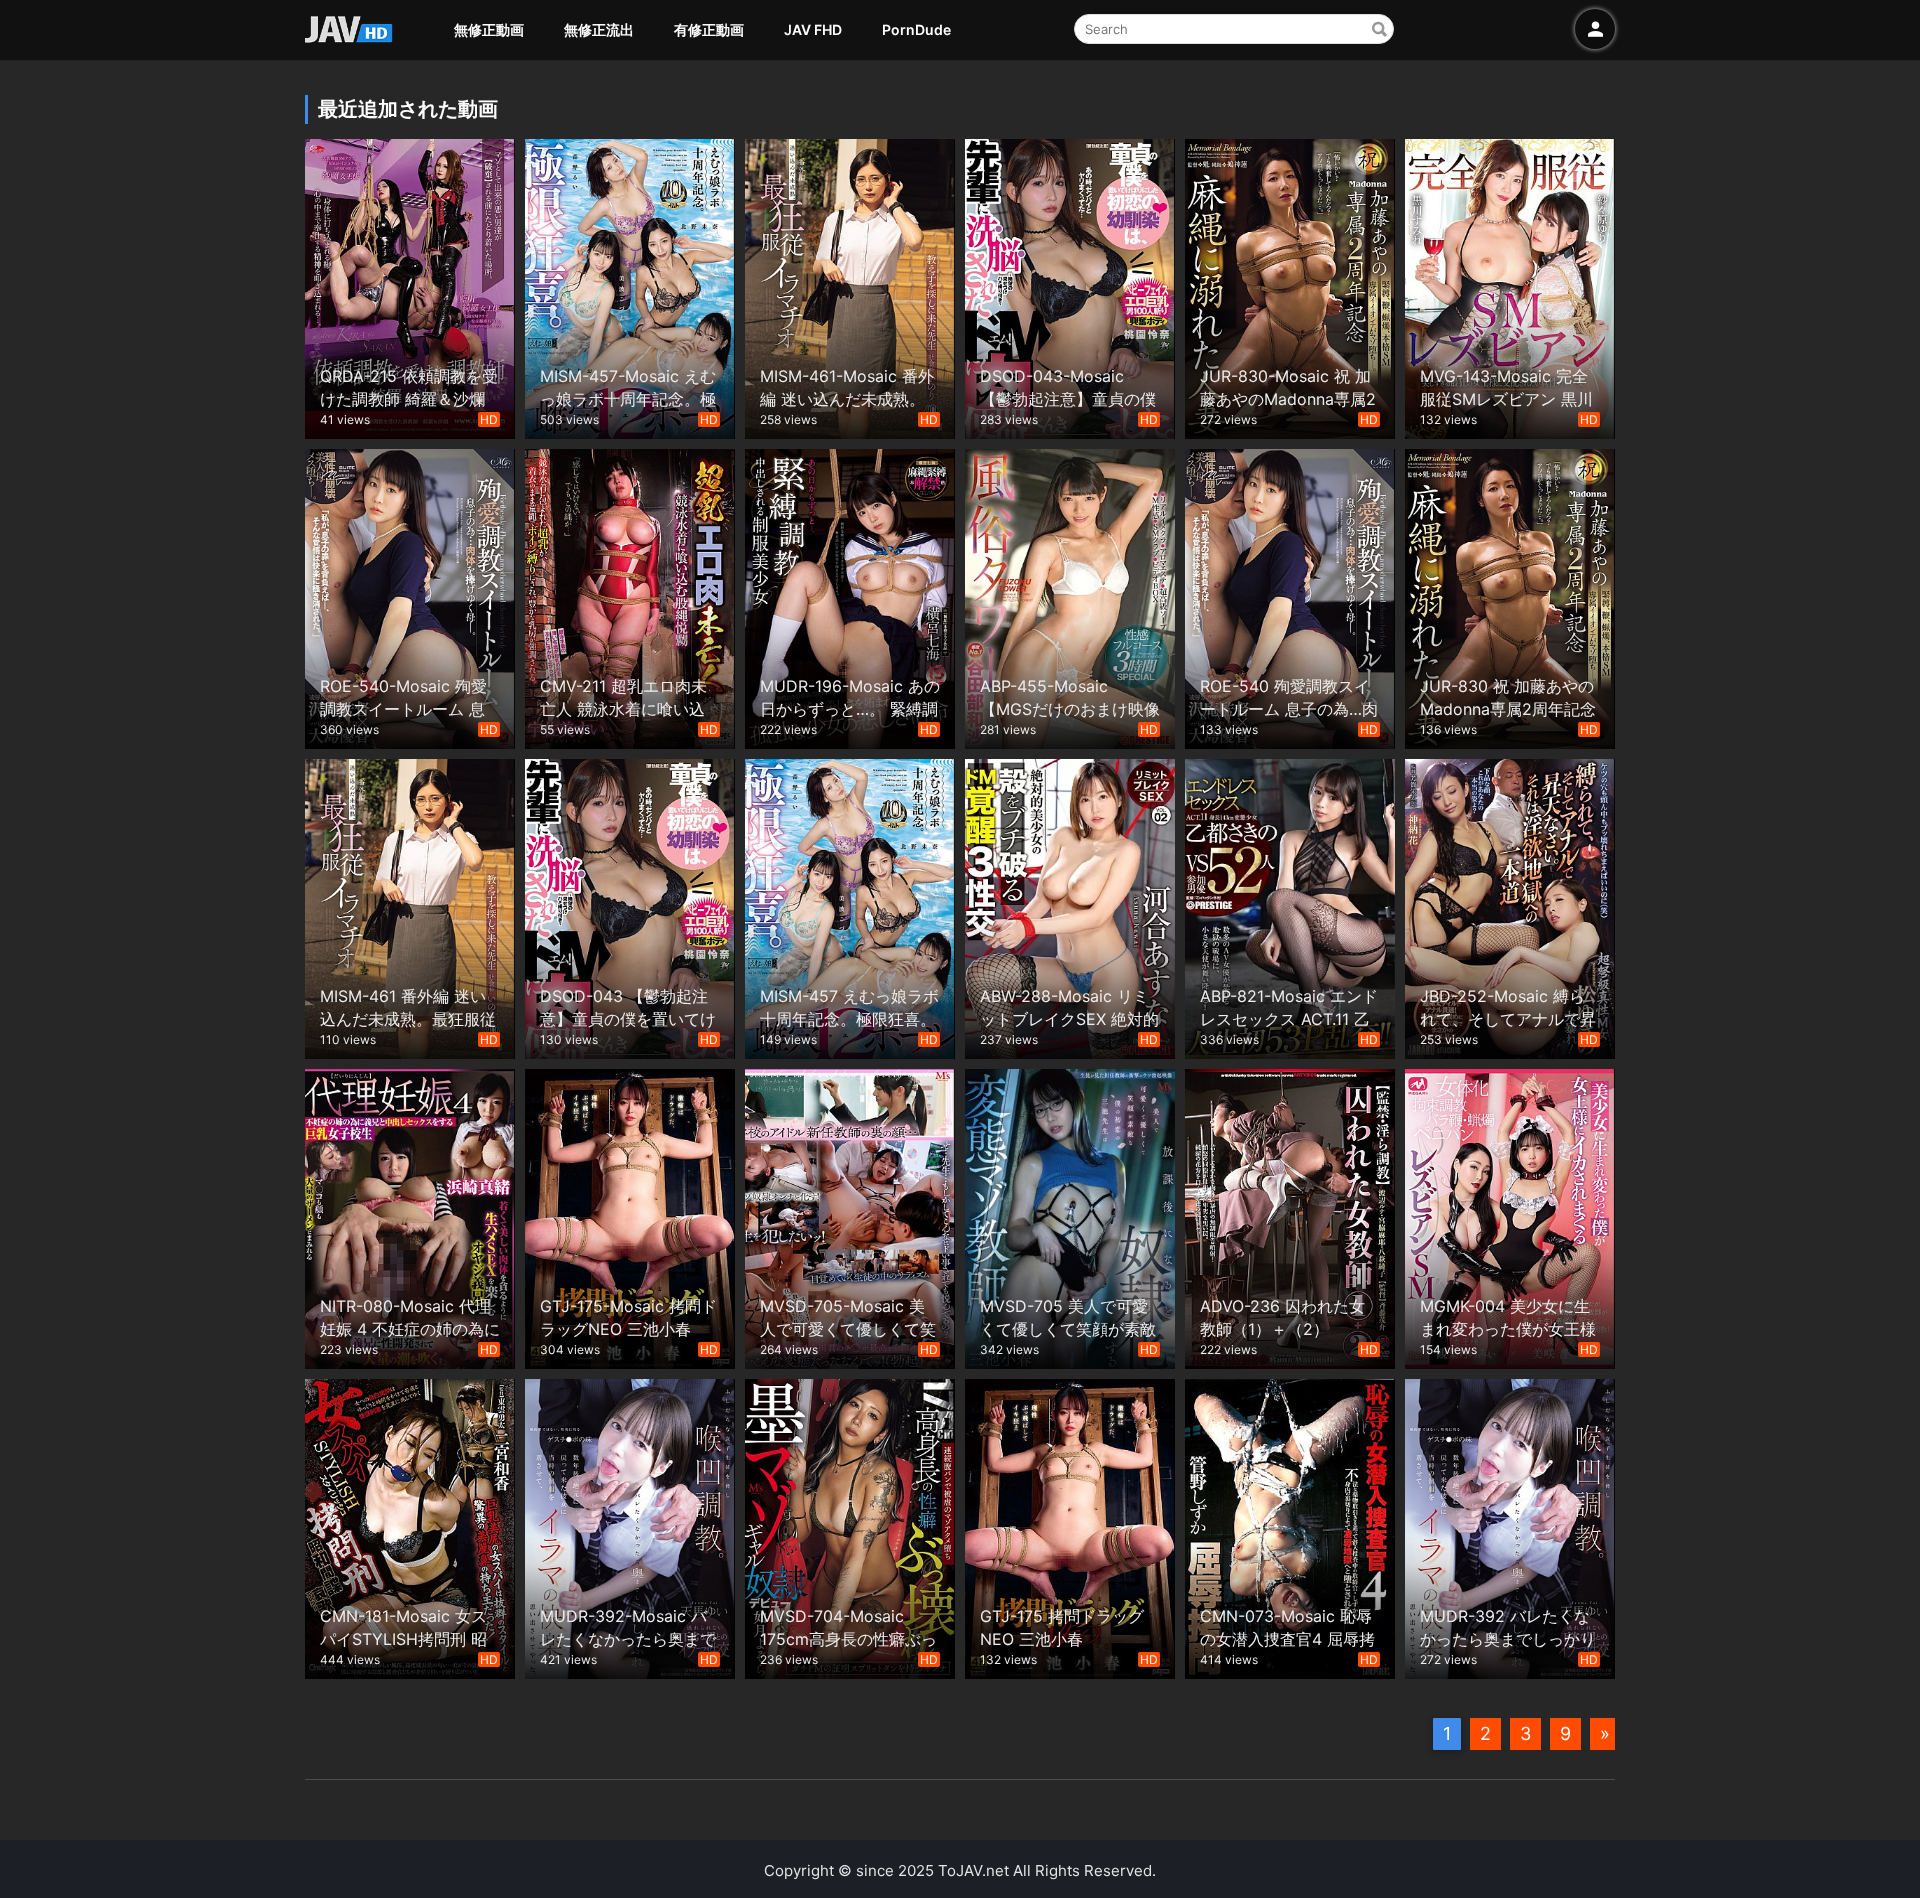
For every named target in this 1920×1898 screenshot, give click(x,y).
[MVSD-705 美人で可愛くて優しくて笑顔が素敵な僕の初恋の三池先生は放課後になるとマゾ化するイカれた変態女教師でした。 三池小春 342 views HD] (1070, 1216)
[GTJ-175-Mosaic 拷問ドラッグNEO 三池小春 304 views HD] (630, 1216)
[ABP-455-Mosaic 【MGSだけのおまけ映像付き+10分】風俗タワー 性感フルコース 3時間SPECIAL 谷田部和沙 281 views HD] (1070, 596)
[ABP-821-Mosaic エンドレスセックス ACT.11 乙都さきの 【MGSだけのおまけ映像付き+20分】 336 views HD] (1290, 906)
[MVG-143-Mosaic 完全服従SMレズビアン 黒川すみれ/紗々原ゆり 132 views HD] (1510, 286)
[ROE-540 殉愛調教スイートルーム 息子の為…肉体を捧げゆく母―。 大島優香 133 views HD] (1290, 596)
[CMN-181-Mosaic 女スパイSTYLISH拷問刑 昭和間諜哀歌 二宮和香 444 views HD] (410, 1526)
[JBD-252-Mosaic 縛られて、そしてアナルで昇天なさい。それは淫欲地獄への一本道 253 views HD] (1510, 906)
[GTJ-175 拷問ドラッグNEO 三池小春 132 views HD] (1070, 1526)
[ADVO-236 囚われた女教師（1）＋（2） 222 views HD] (1290, 1216)
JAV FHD (813, 29)
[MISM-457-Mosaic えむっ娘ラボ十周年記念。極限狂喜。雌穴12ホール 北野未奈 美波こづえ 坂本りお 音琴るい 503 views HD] (630, 286)
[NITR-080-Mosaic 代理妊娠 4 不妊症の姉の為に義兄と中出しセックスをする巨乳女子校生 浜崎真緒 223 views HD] (410, 1216)
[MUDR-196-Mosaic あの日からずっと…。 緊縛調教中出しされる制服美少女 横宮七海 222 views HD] (850, 596)
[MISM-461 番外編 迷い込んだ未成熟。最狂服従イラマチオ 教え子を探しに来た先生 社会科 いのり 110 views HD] (410, 906)
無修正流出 (599, 29)
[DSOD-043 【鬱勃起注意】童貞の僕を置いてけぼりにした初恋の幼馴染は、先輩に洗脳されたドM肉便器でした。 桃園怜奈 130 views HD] (630, 906)
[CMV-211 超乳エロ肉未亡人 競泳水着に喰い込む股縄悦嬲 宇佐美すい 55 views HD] (630, 596)
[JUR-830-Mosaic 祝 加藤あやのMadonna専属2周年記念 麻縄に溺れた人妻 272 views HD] (1290, 286)
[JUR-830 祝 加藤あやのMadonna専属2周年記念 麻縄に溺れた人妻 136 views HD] (1510, 596)
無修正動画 (489, 29)
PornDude (916, 29)
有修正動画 (709, 29)
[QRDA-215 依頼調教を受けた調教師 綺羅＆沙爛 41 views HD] (410, 286)
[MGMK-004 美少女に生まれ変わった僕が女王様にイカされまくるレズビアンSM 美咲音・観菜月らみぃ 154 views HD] (1510, 1216)
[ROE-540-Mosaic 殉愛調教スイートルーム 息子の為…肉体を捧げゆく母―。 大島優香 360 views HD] (410, 596)
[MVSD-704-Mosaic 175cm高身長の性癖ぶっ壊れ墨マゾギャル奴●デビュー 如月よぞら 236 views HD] (850, 1526)
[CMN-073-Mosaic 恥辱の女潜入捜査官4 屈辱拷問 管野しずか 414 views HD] (1290, 1526)
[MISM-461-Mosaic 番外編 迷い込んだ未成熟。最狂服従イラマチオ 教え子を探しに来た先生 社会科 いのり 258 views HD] (850, 286)
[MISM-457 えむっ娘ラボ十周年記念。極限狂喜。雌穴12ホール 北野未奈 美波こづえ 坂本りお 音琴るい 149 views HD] (850, 906)
